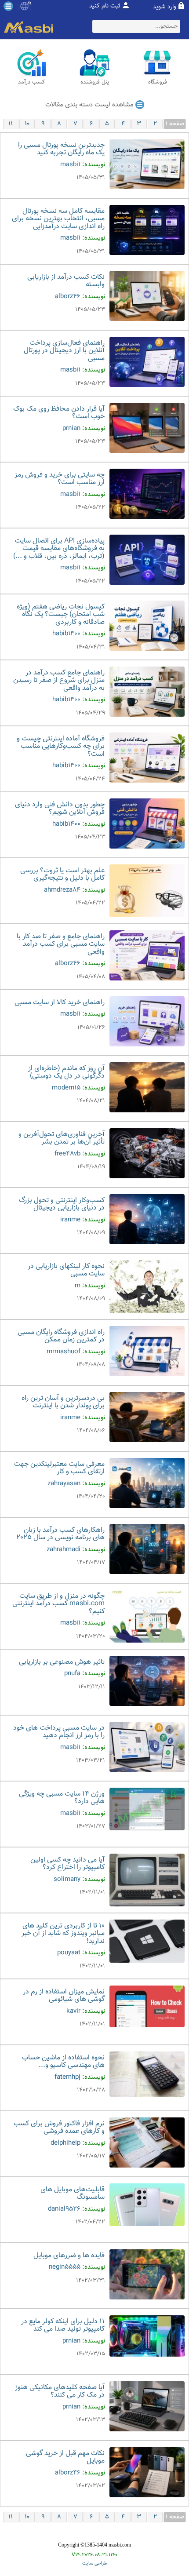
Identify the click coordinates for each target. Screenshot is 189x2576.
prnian (71, 428)
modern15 (66, 1088)
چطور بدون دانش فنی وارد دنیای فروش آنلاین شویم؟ (60, 809)
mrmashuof (64, 1352)
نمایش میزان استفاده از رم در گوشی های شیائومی (64, 1996)
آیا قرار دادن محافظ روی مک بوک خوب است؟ (59, 413)
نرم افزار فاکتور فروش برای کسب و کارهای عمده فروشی (59, 2128)
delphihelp (65, 2143)
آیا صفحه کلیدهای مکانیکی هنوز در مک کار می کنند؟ (60, 2392)
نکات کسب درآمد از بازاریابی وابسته (66, 281)
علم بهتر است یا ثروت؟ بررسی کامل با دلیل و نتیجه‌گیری (62, 875)
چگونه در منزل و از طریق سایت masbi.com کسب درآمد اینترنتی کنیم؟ (58, 1604)
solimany (67, 1879)
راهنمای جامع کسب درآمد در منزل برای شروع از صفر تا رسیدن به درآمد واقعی (59, 681)
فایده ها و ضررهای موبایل (69, 2256)
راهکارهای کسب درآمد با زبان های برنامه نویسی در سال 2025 (60, 1534)
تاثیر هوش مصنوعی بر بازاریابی (62, 1662)
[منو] (8, 6)
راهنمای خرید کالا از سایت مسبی (60, 1003)
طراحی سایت (95, 2563)
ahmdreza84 (62, 890)
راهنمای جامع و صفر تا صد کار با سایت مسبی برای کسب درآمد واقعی (61, 944)
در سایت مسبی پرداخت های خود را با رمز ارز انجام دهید (59, 1732)
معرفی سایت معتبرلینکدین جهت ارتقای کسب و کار (59, 1468)
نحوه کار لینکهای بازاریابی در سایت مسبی (66, 1270)
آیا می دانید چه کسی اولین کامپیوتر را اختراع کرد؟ (67, 1864)
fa (30, 4)
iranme (70, 1220)
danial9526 (64, 2209)
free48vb (67, 1154)
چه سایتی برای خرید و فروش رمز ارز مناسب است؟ (60, 479)
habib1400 (66, 634)
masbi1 (70, 165)
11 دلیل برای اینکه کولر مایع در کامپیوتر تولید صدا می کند (63, 2326)
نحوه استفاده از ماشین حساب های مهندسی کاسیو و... (63, 2062)
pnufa (72, 1674)
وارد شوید (165, 7)
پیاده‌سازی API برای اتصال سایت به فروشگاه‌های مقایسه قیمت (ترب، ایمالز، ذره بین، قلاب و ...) (59, 549)
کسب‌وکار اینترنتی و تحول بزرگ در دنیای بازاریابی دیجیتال (62, 1204)
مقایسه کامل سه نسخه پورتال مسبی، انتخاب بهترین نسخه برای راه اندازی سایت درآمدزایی (58, 219)
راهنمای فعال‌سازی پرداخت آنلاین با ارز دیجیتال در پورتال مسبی (64, 351)
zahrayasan (64, 1484)
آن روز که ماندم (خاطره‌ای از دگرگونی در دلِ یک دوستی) (66, 1073)
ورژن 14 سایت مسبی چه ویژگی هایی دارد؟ (62, 1798)
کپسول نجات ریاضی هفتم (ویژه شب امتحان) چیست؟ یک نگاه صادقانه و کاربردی (61, 615)
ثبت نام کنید (105, 6)
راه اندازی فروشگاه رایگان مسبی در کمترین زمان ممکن (61, 1336)
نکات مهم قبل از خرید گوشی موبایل (65, 2458)
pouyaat (69, 1953)
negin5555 (65, 2267)
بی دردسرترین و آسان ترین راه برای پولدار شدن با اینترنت (63, 1402)
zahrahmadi (64, 1550)
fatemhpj (67, 2077)
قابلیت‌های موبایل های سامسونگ (73, 2194)
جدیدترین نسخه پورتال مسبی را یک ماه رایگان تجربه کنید (61, 149)
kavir (73, 2011)
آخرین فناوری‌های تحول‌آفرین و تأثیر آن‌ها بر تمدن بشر (62, 1139)
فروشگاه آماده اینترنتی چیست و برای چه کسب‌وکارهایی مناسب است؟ (61, 747)
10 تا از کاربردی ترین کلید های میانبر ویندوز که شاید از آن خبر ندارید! (63, 1934)
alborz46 (68, 297)
